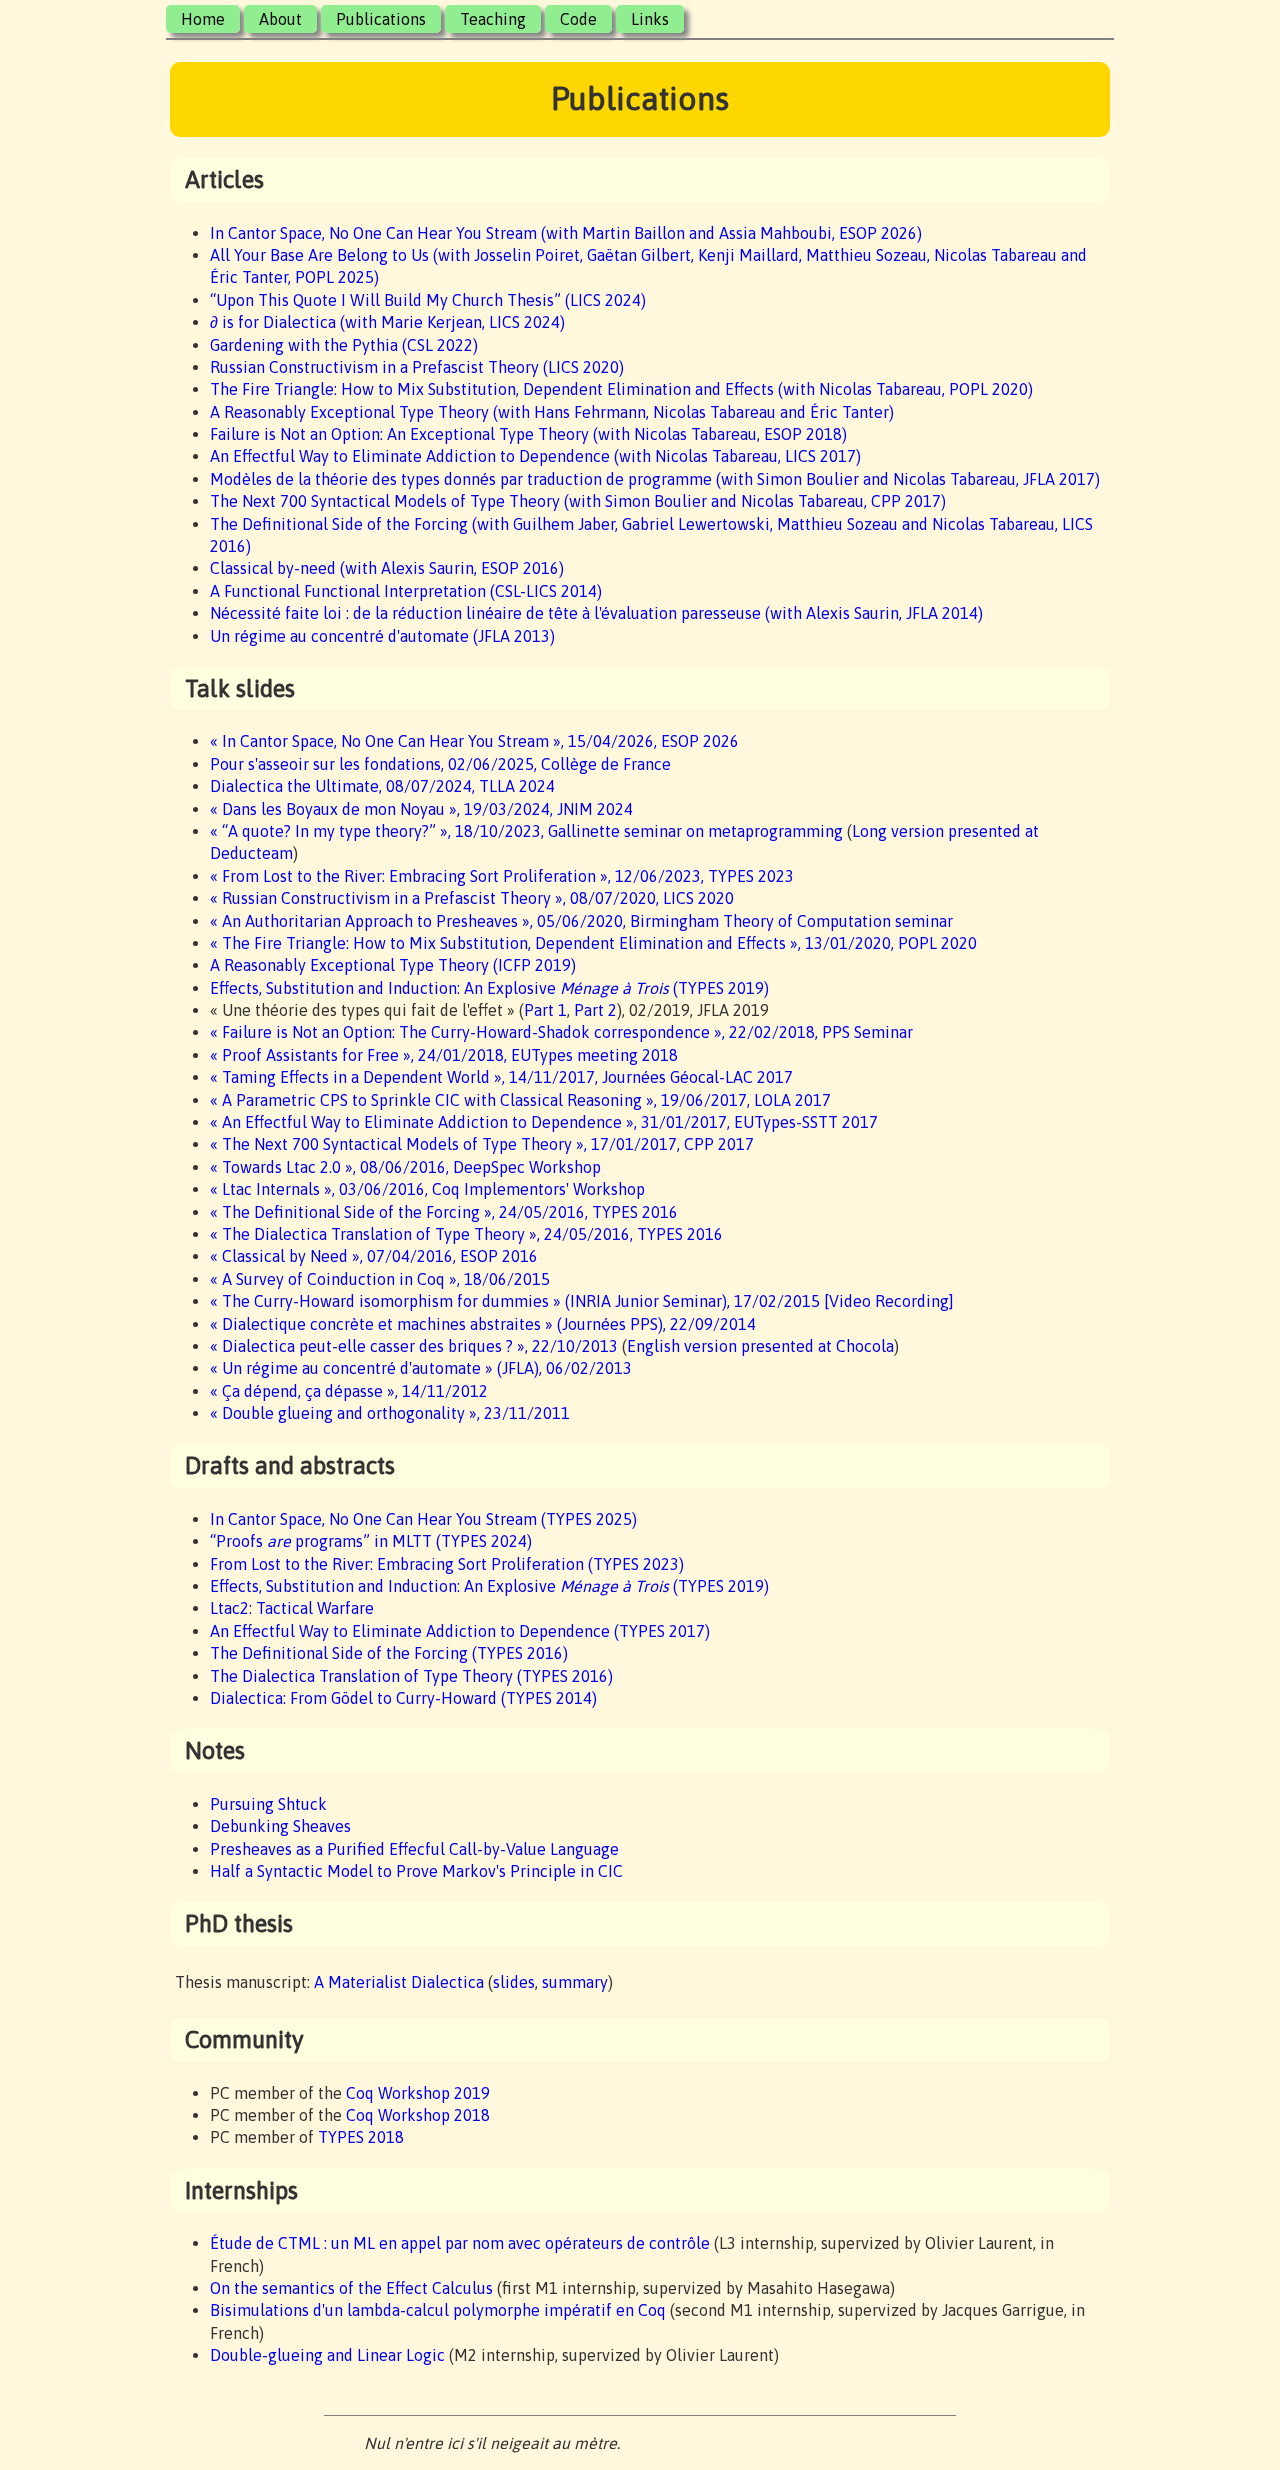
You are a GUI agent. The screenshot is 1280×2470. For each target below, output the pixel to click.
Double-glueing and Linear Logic (327, 2355)
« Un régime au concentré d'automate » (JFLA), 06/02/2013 (421, 1368)
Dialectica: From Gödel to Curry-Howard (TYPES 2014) (403, 1698)
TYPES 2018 (361, 2137)
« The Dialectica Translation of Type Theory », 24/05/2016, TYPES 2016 (466, 1234)
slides (514, 1982)
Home (203, 19)
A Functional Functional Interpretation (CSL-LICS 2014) (406, 591)
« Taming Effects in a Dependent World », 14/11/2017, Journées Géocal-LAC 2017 (501, 1077)
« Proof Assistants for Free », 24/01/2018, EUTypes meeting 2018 (444, 1055)
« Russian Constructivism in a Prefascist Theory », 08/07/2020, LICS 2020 (472, 898)
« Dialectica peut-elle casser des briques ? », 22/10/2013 (414, 1346)
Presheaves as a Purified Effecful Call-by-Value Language (414, 1849)
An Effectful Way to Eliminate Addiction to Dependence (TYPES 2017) (460, 1631)
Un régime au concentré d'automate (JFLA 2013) (382, 636)
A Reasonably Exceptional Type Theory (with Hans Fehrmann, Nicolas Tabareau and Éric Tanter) (552, 412)
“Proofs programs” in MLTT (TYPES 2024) (371, 1541)
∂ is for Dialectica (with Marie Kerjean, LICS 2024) (387, 322)
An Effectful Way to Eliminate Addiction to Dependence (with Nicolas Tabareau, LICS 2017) (535, 456)
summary (575, 1982)
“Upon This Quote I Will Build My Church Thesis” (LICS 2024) (428, 300)
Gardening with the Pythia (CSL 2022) (344, 345)
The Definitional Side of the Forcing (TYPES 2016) (389, 1653)
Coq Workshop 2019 (418, 2093)
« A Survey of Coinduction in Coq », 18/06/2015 (380, 1279)
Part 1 (545, 1010)
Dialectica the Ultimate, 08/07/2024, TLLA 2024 (382, 786)
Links (650, 19)
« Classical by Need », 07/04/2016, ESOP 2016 (374, 1256)
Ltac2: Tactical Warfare (292, 1608)
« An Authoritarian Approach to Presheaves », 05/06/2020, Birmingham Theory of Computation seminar (581, 921)
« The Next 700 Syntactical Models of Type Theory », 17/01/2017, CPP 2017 (482, 1144)
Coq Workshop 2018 (418, 2115)
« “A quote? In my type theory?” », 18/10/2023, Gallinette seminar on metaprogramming (526, 831)
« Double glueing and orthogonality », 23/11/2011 (390, 1413)
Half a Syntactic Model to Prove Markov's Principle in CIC (416, 1871)
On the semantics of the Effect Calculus (351, 2288)
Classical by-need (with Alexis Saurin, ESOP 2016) (387, 568)
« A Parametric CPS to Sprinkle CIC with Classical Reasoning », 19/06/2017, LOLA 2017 (520, 1100)
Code (578, 19)
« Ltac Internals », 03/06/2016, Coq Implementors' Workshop (427, 1189)
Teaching (493, 19)
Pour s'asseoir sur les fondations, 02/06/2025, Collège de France (440, 764)
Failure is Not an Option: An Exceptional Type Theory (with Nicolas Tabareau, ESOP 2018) (528, 434)
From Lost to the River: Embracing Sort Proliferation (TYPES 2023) (447, 1564)
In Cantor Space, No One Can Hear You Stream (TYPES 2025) (423, 1519)
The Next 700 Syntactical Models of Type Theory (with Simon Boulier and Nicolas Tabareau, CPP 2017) (578, 501)
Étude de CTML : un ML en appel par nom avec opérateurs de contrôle (460, 2243)
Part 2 (595, 1010)
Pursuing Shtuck (268, 1804)
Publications (381, 19)
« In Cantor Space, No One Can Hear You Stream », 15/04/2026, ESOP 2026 (474, 741)
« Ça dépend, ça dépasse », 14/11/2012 (349, 1391)
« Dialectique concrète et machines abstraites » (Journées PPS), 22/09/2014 (483, 1324)
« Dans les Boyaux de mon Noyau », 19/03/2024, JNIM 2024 (421, 809)
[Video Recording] (889, 1301)
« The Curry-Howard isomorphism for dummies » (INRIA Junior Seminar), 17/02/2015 (515, 1301)
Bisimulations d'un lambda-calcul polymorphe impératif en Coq (438, 2310)
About (280, 19)
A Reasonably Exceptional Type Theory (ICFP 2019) (393, 965)
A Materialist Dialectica (399, 1982)
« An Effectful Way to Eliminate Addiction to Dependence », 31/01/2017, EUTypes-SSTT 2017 (544, 1122)
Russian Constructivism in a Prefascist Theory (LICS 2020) (417, 367)
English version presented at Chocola (760, 1346)
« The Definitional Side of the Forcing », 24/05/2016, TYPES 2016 (444, 1212)
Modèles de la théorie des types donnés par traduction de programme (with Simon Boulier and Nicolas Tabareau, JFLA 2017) (655, 479)
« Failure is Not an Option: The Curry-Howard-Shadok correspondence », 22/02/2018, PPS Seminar (561, 1032)
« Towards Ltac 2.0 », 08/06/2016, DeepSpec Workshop (405, 1167)
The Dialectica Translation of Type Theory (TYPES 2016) (411, 1676)
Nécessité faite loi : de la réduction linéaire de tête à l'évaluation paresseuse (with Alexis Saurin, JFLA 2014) (596, 613)
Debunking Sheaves (280, 1826)
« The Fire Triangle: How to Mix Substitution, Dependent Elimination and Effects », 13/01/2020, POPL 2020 (593, 943)
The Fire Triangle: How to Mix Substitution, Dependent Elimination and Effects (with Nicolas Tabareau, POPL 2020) (621, 389)
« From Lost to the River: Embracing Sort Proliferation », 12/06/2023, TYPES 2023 (502, 876)
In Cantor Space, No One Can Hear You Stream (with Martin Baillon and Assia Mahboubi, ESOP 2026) (566, 233)
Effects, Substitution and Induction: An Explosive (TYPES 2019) (489, 988)
